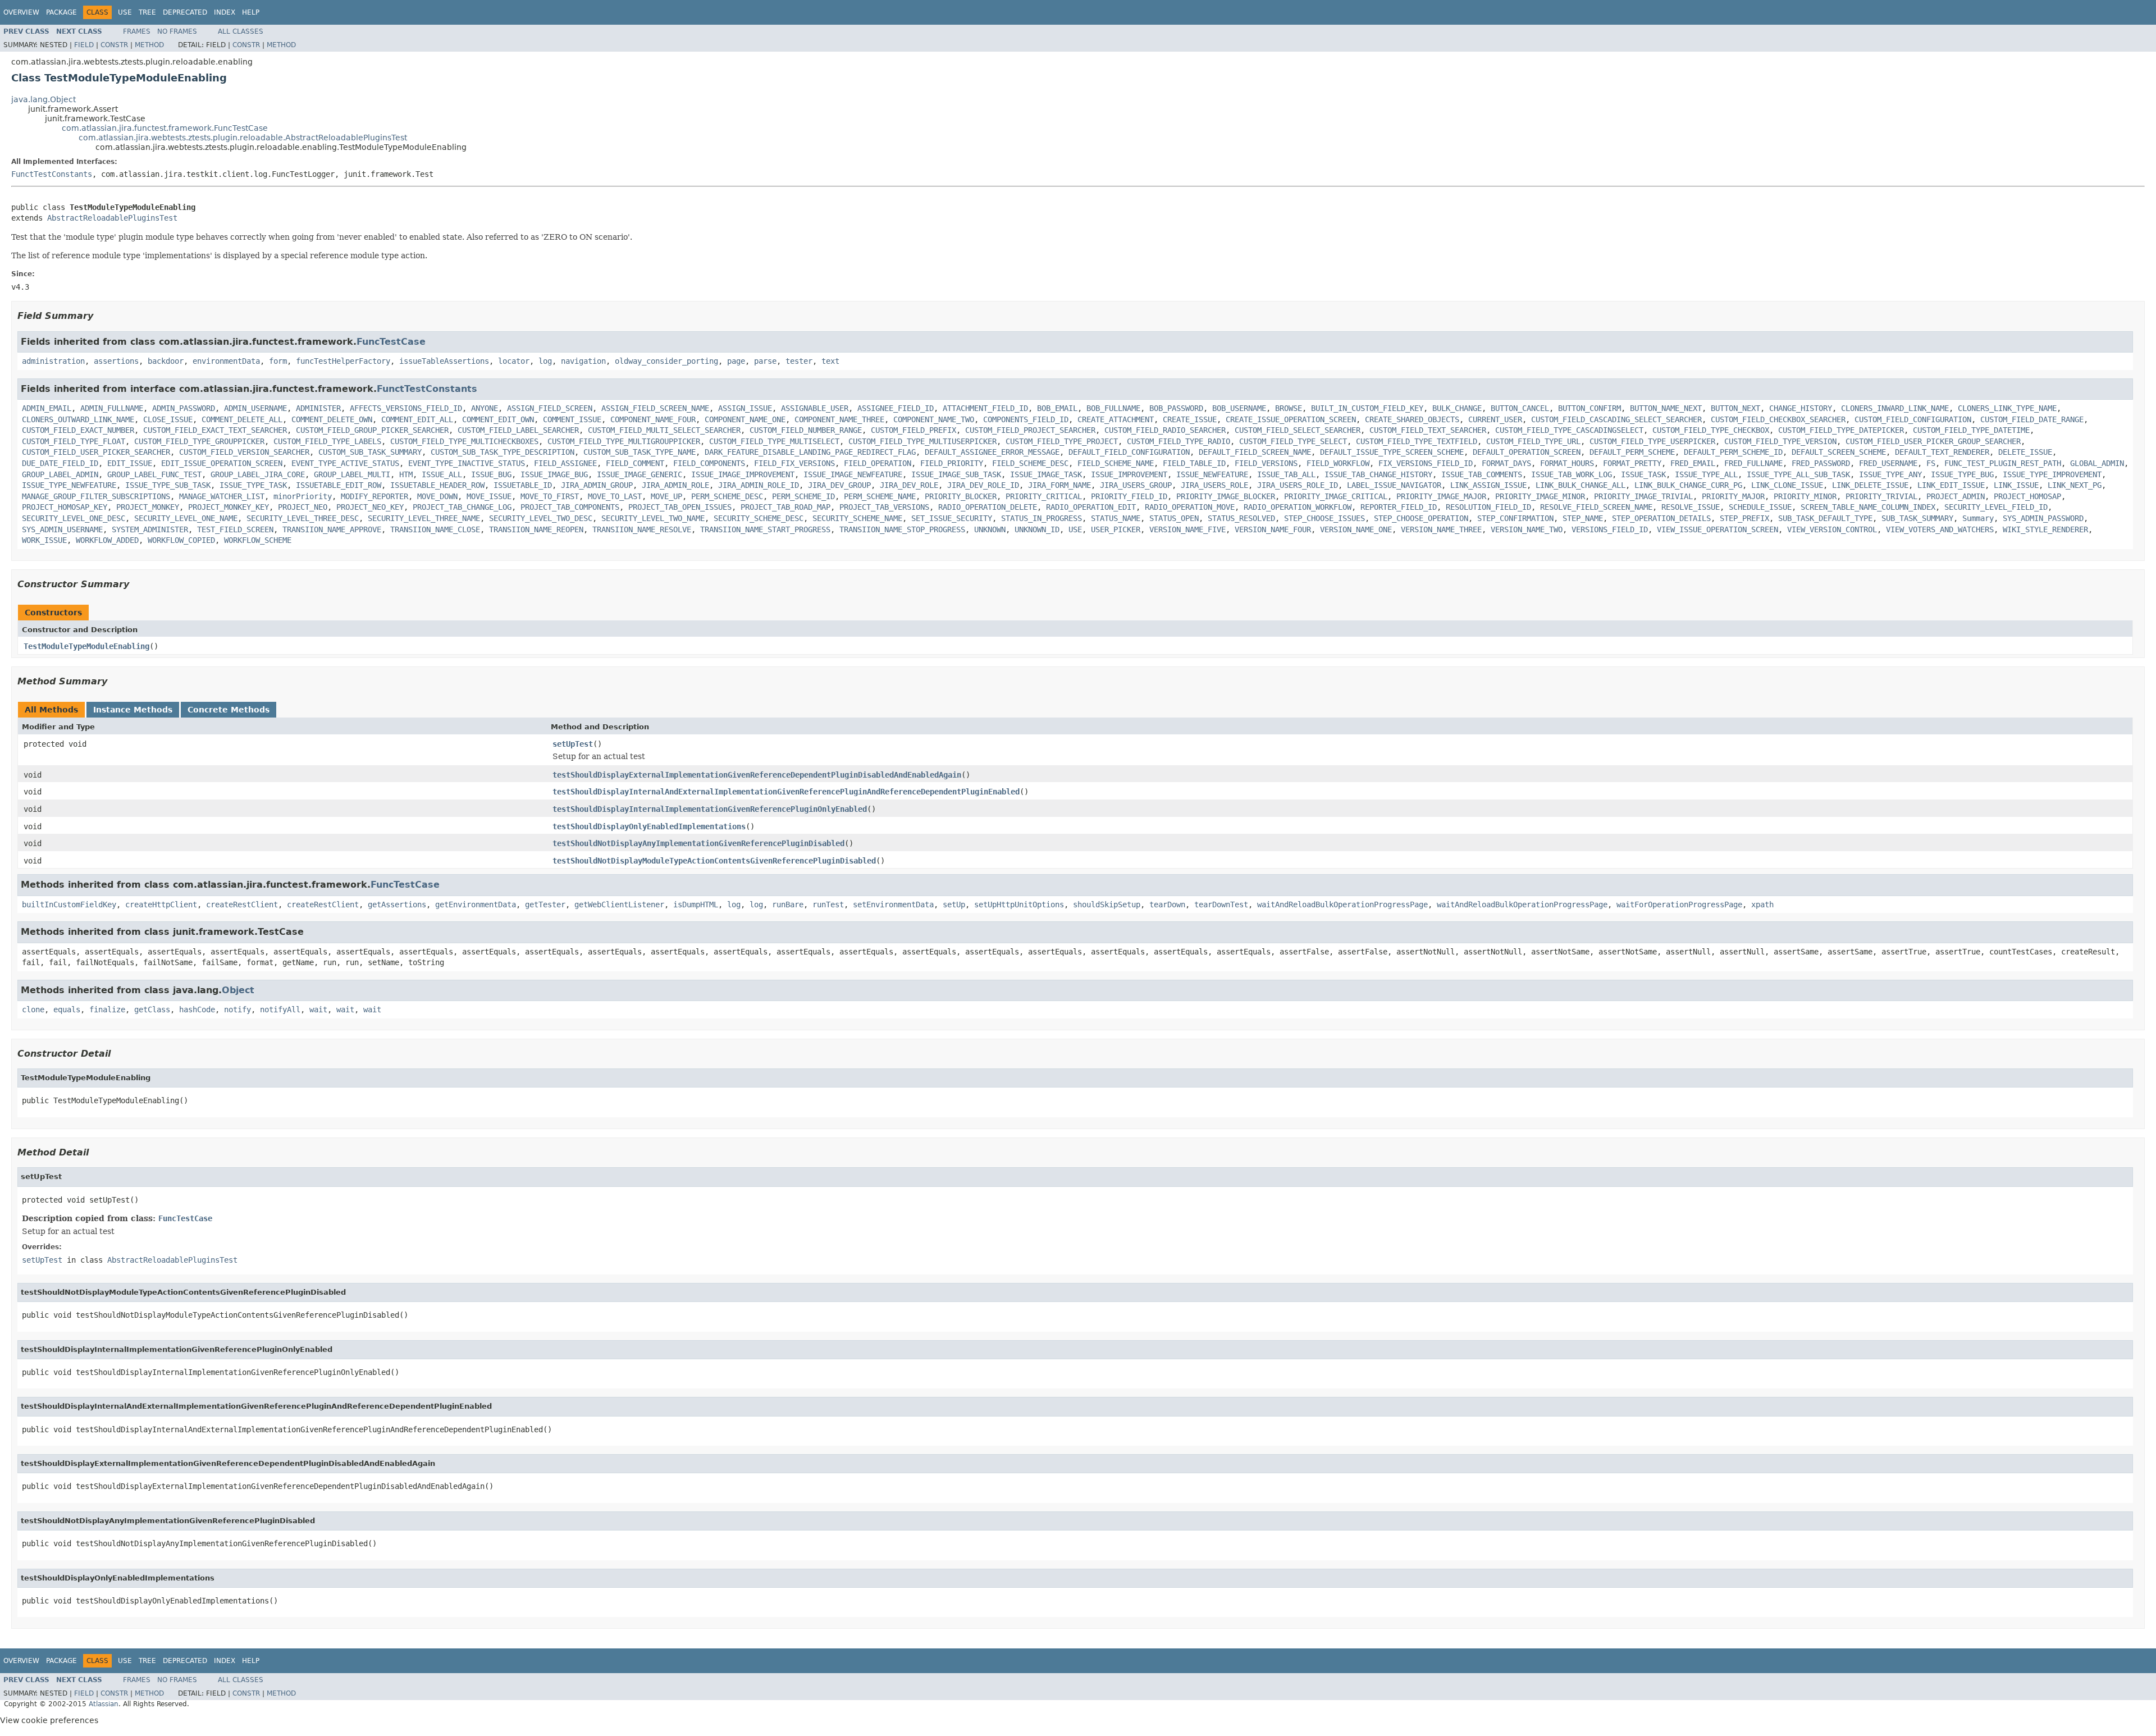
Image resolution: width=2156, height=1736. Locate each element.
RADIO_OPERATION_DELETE (988, 507)
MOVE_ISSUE (489, 496)
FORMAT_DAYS (1506, 463)
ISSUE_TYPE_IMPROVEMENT (2052, 474)
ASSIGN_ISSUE (745, 408)
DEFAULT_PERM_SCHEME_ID (1733, 452)
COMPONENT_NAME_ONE (745, 419)
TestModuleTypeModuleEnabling (86, 646)
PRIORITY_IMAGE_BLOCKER (1226, 496)
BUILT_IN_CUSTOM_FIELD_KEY (1367, 408)
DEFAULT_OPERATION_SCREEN (1527, 452)
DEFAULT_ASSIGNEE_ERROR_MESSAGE (992, 452)
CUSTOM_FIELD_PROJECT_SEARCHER (1030, 430)
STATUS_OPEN (1174, 518)
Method (149, 45)
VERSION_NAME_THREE (1441, 529)
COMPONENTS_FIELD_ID (1026, 419)
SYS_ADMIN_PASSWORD (2043, 518)
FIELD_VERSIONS (1266, 463)
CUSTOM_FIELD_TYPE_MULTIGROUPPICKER (624, 441)
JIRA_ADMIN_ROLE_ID (759, 485)
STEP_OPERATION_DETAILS (1661, 518)
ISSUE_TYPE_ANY (1890, 474)
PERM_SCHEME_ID (803, 496)
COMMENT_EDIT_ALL (417, 419)
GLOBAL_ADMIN (2097, 463)
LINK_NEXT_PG (2075, 485)
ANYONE (485, 408)
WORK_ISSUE (44, 540)
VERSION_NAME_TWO (1527, 529)
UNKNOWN (990, 529)
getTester (545, 904)
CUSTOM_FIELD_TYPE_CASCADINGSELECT (1569, 430)
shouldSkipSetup (1107, 904)
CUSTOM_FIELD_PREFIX (913, 430)
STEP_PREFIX (1744, 518)
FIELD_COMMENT (635, 463)
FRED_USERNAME (1888, 463)
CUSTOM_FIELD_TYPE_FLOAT (74, 441)
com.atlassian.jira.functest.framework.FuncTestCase (165, 128)
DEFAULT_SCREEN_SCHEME (1839, 452)
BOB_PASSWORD (1176, 408)
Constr (114, 45)
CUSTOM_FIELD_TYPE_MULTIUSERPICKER (922, 441)
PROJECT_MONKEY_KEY (229, 507)
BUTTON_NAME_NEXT (1666, 408)
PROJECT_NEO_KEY (370, 507)
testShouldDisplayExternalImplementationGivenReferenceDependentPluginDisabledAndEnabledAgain (757, 775)
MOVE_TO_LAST (615, 496)
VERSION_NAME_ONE (1356, 529)
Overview (21, 12)
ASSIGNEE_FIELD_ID (896, 408)
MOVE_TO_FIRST (550, 496)
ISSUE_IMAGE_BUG (554, 474)
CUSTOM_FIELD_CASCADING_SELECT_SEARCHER (1616, 419)
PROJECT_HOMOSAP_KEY (65, 507)
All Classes (241, 31)
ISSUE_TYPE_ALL (1706, 474)
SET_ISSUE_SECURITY (952, 518)
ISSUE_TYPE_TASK (253, 485)
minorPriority (303, 496)
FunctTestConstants (52, 174)
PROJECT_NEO (303, 507)
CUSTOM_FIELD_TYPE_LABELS (327, 441)
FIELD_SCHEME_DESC (1030, 463)
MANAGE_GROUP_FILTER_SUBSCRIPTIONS (96, 496)
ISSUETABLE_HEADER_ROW (437, 485)
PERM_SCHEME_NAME (880, 496)
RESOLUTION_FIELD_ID (1488, 507)
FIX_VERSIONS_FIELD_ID (1426, 463)
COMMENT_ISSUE (572, 419)
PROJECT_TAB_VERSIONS (884, 507)
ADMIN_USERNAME (255, 408)
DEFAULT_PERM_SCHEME (1632, 452)
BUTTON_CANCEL (1520, 408)
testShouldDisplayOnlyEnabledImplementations (649, 826)
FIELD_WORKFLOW (1338, 463)
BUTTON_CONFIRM (1589, 408)
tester (799, 361)
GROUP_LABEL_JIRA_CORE (258, 474)
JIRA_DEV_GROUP (839, 485)
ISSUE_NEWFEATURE (1212, 474)
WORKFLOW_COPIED (181, 540)
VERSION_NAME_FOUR (1273, 529)
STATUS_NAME (1116, 518)
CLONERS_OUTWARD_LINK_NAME (78, 419)
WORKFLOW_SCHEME (258, 540)
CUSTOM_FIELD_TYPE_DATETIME (1971, 430)
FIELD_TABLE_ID (1194, 463)
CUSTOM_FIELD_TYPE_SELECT (1293, 441)
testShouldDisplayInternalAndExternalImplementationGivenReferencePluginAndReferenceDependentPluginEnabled (786, 792)
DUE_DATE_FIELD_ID (60, 463)
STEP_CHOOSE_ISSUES (1324, 518)
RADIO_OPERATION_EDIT (1091, 507)
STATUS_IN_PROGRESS (1042, 518)
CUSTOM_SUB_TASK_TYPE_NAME (640, 452)
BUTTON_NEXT (1735, 408)
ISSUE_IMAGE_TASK (1046, 474)
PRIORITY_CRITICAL (1044, 496)
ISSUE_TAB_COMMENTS (1482, 474)
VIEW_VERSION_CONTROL (1832, 529)
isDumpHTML (696, 904)
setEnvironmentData (893, 904)
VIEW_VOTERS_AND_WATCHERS (1940, 529)
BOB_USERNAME (1239, 408)
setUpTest (573, 744)
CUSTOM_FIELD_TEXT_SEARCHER (1428, 430)
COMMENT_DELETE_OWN (332, 419)
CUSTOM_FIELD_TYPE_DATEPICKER (1841, 430)
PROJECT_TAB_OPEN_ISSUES (680, 507)
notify (237, 1009)
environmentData (226, 361)
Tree (147, 12)
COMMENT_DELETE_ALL (242, 419)
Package (61, 12)
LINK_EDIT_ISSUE (1951, 485)
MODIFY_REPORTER (374, 496)
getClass (152, 1009)
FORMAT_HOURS (1567, 463)
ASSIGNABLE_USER (815, 408)
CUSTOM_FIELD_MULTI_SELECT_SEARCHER (664, 430)
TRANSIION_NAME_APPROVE (332, 529)
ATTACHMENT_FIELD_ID (985, 408)
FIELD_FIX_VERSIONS (794, 463)
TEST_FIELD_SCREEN (235, 529)
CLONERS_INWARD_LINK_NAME (1895, 408)
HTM (406, 474)
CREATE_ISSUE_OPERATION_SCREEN (1291, 419)
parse (765, 361)
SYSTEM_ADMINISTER (150, 529)
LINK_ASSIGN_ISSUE (1488, 485)
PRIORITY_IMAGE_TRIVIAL (1643, 496)
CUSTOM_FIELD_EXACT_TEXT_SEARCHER (215, 430)
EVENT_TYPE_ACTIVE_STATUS (345, 463)
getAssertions (397, 904)
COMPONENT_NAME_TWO (934, 419)
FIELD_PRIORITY (952, 463)
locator (514, 361)
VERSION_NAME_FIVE (1187, 529)
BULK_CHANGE (1457, 408)
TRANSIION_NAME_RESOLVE (642, 529)
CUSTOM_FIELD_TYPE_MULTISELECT (774, 441)
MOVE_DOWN (437, 496)
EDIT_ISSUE (130, 463)
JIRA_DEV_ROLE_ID (983, 485)
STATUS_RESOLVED (1241, 518)
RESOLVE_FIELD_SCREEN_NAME (1596, 507)
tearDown (1167, 904)
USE (1075, 529)
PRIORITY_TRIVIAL (1881, 496)
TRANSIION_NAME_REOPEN (536, 529)
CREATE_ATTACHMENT (1116, 419)
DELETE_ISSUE (2025, 452)
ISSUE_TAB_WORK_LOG (1572, 474)
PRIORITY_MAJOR (1733, 496)
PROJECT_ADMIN (1956, 496)
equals (67, 1009)
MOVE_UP (666, 496)
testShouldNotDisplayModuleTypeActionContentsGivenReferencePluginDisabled (714, 861)
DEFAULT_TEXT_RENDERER (1942, 452)
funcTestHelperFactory (343, 361)
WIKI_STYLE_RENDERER (2045, 529)
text (830, 361)
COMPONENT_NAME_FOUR (653, 419)
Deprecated (185, 12)
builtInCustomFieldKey (69, 904)
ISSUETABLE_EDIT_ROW (339, 485)
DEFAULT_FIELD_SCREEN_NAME (1255, 452)
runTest (828, 904)
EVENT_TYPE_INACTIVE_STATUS (467, 463)
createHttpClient (161, 904)
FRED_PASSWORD (1821, 463)
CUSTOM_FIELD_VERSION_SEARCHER (244, 452)
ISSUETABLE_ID (523, 485)
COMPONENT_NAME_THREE (839, 419)
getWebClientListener (619, 904)
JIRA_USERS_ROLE (1214, 485)
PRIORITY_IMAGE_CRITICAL (1336, 496)
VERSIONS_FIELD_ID (1610, 529)
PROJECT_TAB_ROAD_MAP (785, 507)
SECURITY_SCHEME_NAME (857, 518)
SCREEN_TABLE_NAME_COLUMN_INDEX (1868, 507)
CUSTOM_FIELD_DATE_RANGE (2032, 419)
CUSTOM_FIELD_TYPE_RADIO (1179, 441)
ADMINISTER (318, 408)
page (736, 361)
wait (318, 1009)
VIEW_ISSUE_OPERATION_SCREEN (1718, 529)
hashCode (197, 1009)
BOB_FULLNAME (1113, 408)
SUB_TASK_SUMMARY (1917, 518)
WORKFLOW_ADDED (107, 540)
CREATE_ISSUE (1190, 419)
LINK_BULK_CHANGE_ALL (1581, 485)
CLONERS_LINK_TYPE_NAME (2007, 408)
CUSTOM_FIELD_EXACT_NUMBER (78, 430)
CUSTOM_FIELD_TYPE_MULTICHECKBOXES (464, 441)
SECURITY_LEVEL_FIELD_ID (1996, 507)
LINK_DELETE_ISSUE (1870, 485)
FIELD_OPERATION (878, 463)
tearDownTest (1221, 904)
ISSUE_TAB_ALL (1286, 474)
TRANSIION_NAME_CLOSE (435, 529)
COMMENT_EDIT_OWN (498, 419)
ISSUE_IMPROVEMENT (1129, 474)
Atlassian (104, 1704)
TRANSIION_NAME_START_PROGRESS (765, 529)
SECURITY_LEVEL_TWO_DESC (541, 518)
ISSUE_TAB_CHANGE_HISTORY (1378, 474)
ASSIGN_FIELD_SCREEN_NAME (655, 408)
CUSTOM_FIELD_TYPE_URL (1533, 441)
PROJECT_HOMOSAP (2027, 496)
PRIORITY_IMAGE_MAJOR (1441, 496)
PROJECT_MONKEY (148, 507)
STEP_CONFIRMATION (1515, 518)
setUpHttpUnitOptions (1019, 904)
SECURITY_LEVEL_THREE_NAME (424, 518)
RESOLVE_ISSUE (1691, 507)
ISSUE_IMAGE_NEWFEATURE (853, 474)
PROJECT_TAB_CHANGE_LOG (462, 507)
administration (53, 361)
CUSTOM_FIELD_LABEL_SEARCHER (518, 430)
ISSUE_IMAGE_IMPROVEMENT (743, 474)
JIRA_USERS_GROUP (1136, 485)
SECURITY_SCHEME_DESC (759, 518)
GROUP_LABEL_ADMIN (60, 474)
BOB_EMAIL (1057, 408)
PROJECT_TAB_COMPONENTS (570, 507)
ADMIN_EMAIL (47, 408)
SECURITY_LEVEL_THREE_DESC (303, 518)
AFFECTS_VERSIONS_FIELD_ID (406, 408)
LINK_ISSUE (2016, 485)
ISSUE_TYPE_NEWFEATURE (69, 485)
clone (33, 1009)
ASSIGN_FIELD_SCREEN (550, 408)
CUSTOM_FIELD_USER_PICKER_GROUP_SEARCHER (1933, 441)
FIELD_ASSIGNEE (565, 463)
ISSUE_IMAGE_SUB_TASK (956, 474)
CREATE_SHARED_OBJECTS (1412, 419)
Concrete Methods (229, 710)
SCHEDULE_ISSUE (1760, 507)
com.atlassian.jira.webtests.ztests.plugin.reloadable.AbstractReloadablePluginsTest (243, 138)
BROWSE (1289, 408)
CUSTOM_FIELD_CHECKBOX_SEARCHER (1778, 419)
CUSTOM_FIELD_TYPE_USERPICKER (1652, 441)
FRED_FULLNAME (1753, 463)
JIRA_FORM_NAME (1059, 485)
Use (125, 12)
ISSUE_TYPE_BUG (1962, 474)
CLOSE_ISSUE (168, 419)
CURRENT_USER (1495, 419)
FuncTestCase (391, 342)
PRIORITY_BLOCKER (961, 496)
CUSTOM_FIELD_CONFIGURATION (1913, 419)
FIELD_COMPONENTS (709, 463)
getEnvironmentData (476, 904)
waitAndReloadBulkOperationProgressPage (1342, 904)
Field (84, 45)
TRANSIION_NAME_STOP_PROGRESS (902, 529)
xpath (1762, 904)
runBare (788, 904)
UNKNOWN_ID (1037, 529)
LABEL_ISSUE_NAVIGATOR (1394, 485)
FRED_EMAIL (1693, 463)
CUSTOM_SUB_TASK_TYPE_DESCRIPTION (503, 452)
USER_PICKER (1116, 529)
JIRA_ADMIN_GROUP (597, 485)
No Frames (177, 31)
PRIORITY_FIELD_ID (1129, 496)
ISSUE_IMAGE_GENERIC (640, 474)
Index (225, 12)
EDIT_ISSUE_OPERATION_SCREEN (222, 463)
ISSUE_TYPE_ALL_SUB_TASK (1798, 474)
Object (238, 990)
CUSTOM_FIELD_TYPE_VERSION (1780, 441)
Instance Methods (133, 710)
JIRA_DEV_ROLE (909, 485)
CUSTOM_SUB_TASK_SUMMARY (370, 452)
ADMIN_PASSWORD (184, 408)
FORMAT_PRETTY (1632, 463)
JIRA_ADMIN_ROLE (675, 485)
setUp (954, 904)
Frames (137, 31)
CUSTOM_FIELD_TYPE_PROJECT (1062, 441)
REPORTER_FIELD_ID (1399, 507)
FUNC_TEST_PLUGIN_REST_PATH (2003, 463)
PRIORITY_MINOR (1805, 496)
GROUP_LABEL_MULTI (352, 474)
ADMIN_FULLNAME (112, 408)
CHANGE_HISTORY (1801, 408)
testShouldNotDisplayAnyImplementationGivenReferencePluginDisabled (698, 843)
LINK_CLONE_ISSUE (1787, 485)
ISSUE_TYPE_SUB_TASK (168, 485)
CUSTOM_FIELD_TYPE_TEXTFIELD (1417, 441)
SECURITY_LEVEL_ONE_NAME (186, 518)
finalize (107, 1009)
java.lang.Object (44, 99)
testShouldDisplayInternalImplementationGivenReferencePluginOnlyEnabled (710, 809)
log (545, 361)
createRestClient (242, 904)
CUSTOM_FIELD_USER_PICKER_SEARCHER (96, 452)
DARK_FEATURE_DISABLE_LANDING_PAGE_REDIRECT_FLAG (810, 452)
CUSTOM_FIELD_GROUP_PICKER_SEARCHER (372, 430)
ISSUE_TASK (1643, 474)
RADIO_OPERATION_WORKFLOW (1298, 507)
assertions (116, 361)
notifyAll (280, 1009)
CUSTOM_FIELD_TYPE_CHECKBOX (1711, 430)
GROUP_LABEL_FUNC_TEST (154, 474)
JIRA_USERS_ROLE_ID (1298, 485)
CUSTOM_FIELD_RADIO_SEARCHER (1165, 430)
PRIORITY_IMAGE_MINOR (1540, 496)
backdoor (166, 361)
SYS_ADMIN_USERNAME (62, 529)
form (278, 361)
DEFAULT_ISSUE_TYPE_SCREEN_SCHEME (1392, 452)
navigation (583, 361)
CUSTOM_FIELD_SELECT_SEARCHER (1298, 430)
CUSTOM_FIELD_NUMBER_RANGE (806, 430)
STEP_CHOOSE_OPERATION (1421, 518)
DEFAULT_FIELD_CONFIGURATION (1129, 452)
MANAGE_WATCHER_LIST (222, 496)
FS (1931, 463)
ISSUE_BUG (491, 474)
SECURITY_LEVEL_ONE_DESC (74, 518)
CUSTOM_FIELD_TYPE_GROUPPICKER (199, 441)
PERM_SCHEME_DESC (727, 496)
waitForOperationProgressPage (1679, 904)
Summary (1978, 518)
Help (251, 12)
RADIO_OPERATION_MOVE (1190, 507)
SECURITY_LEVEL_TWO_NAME (653, 518)
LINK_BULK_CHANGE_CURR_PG (1688, 485)
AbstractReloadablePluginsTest (112, 218)
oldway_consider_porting (666, 361)
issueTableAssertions (444, 361)
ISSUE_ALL (442, 474)
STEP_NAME (1583, 518)
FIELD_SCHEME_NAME (1116, 463)
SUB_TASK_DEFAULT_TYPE (1825, 518)
